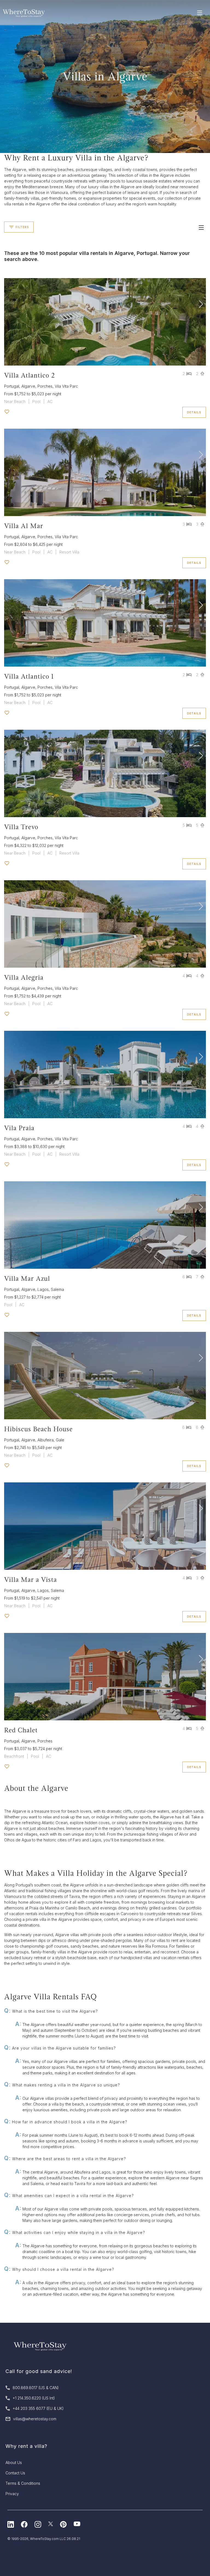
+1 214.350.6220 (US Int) (34, 2398)
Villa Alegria (24, 977)
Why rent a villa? (26, 2446)
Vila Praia (19, 1128)
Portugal (12, 386)
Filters (22, 227)
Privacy (12, 2494)
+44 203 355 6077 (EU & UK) (38, 2408)
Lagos (43, 1289)
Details (194, 412)
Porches (45, 386)
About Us (14, 2462)
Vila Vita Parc (66, 386)
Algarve (28, 386)
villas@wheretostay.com (35, 2419)
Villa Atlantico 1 (29, 676)
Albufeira (46, 1440)
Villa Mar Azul (27, 1278)
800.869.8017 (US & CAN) (36, 2388)
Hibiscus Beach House (38, 1429)
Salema (57, 1289)
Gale (60, 1440)
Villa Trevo (21, 827)
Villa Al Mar (24, 526)
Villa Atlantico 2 (30, 375)
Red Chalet (21, 1730)
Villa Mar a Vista (30, 1580)
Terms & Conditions (23, 2483)
